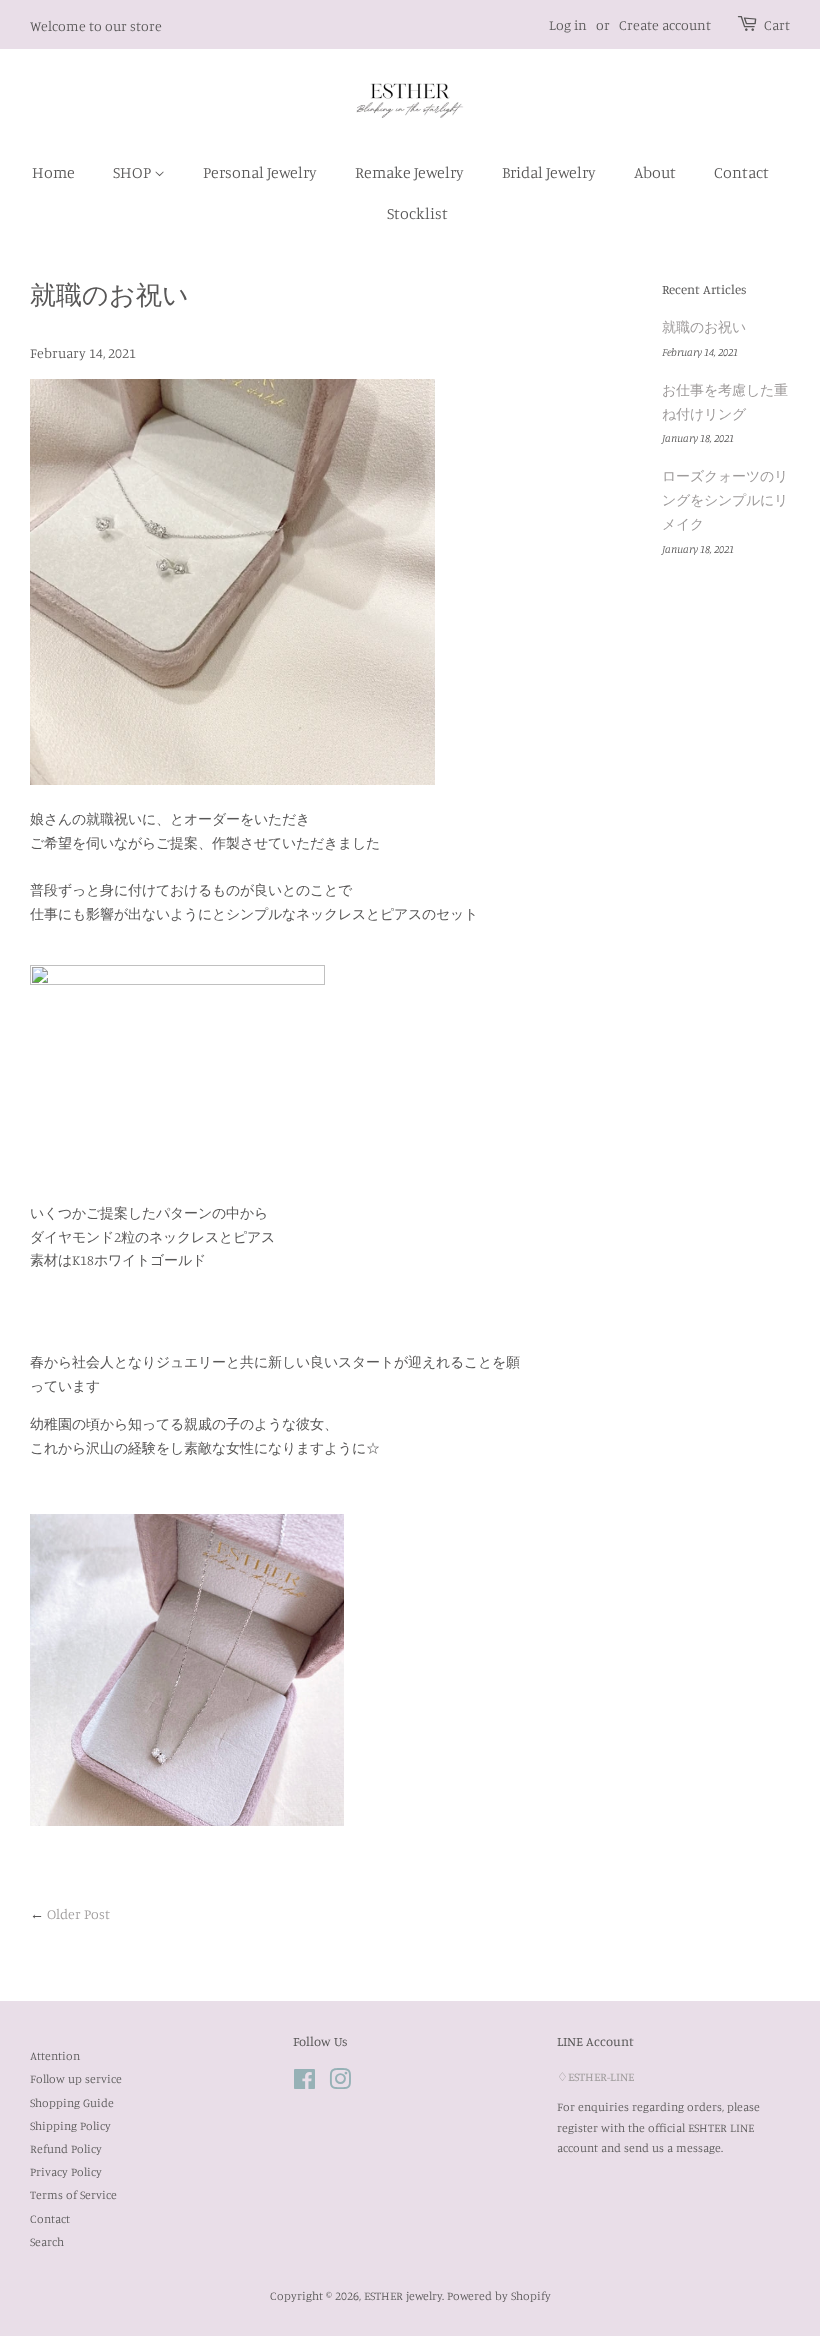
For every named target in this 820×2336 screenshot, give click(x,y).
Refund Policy (66, 2148)
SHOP (133, 172)
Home (53, 172)
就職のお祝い (704, 326)
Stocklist (417, 213)
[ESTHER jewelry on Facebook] (304, 2083)
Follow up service (76, 2078)
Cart (777, 24)
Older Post (78, 1913)
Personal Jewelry (260, 172)
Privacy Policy (66, 2171)
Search (47, 2241)
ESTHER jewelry (403, 2295)
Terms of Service (73, 2194)
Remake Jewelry (409, 172)
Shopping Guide (72, 2102)
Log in (568, 24)
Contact (741, 172)
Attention (55, 2055)
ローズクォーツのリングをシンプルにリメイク (725, 499)
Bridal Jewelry (549, 172)
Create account (665, 24)
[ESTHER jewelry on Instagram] (340, 2083)
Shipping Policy (70, 2125)
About (655, 172)
